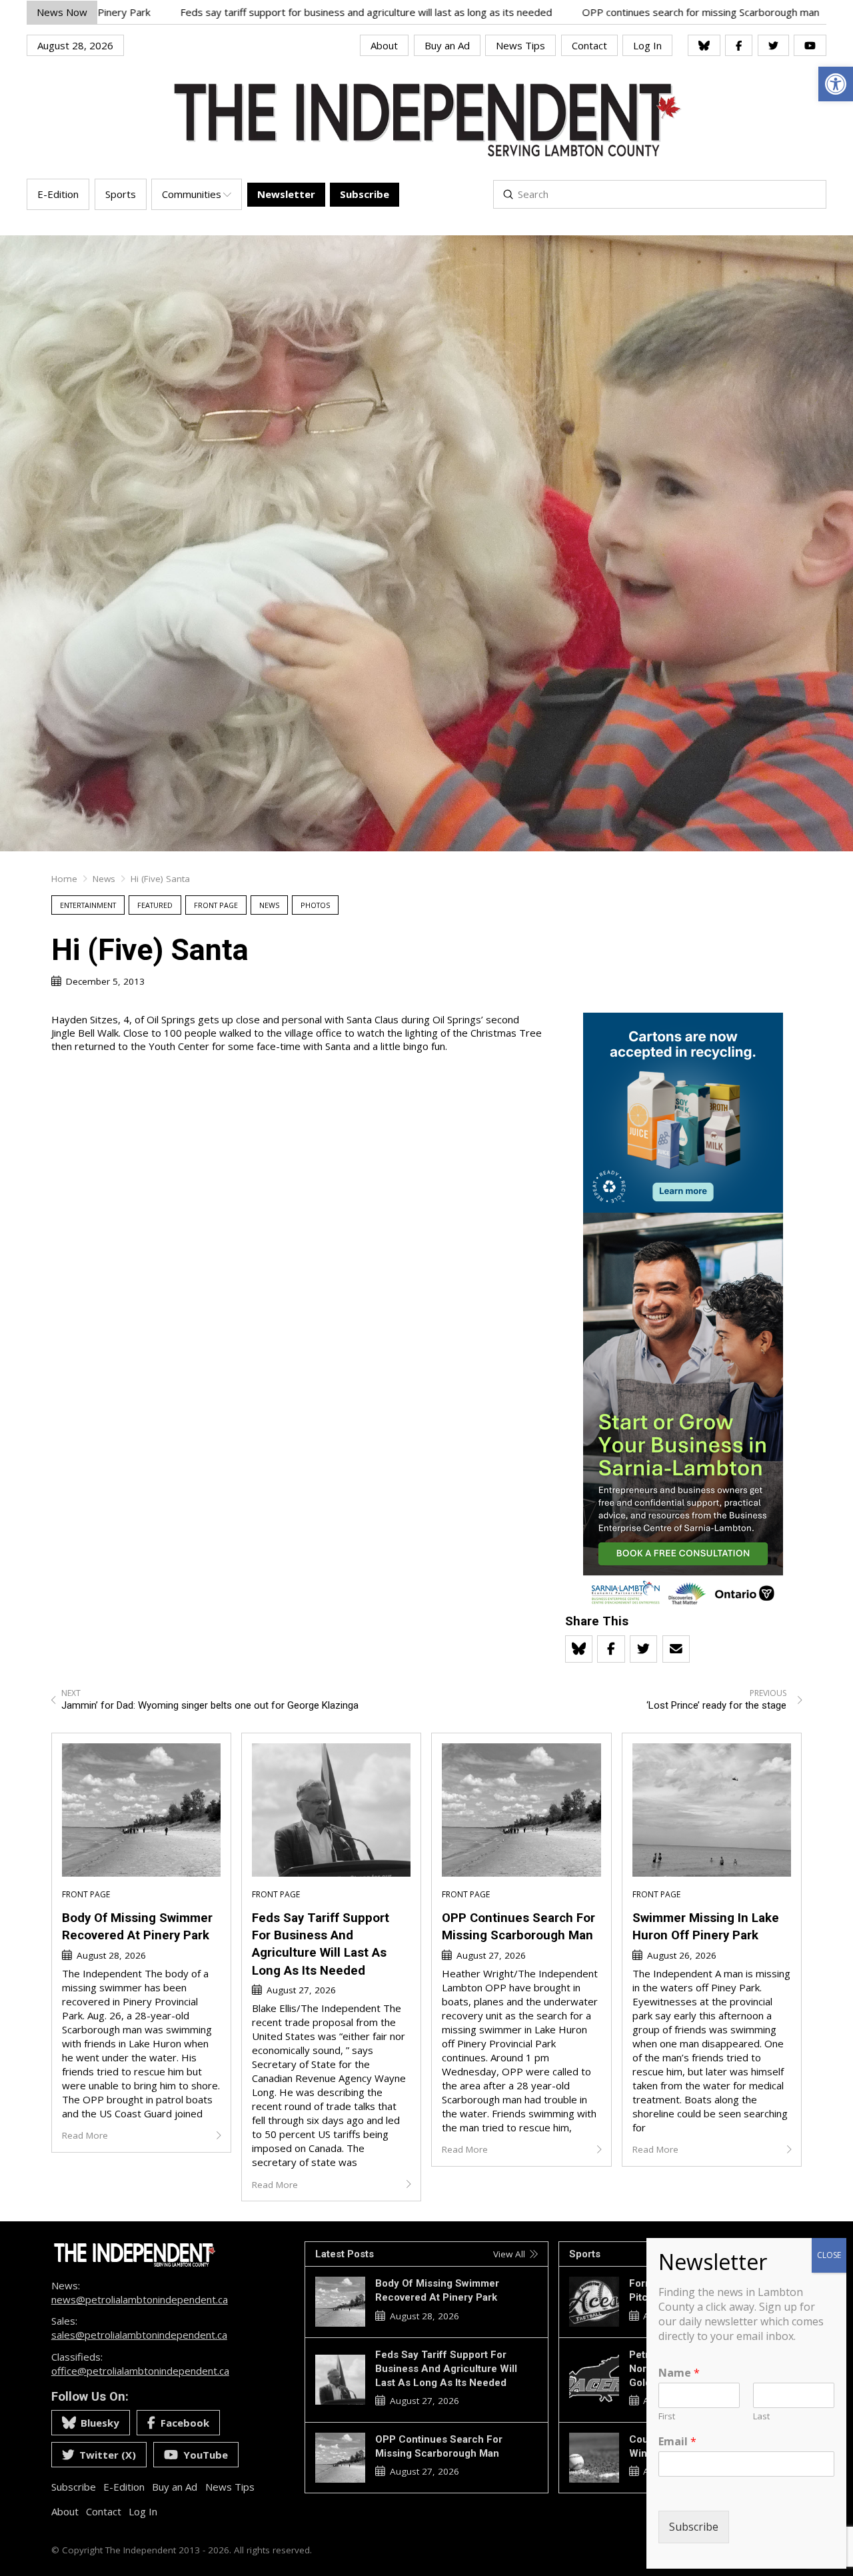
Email (677, 2442)
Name (679, 2373)
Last (761, 2416)
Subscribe (694, 2527)
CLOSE (829, 2255)
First (667, 2416)
